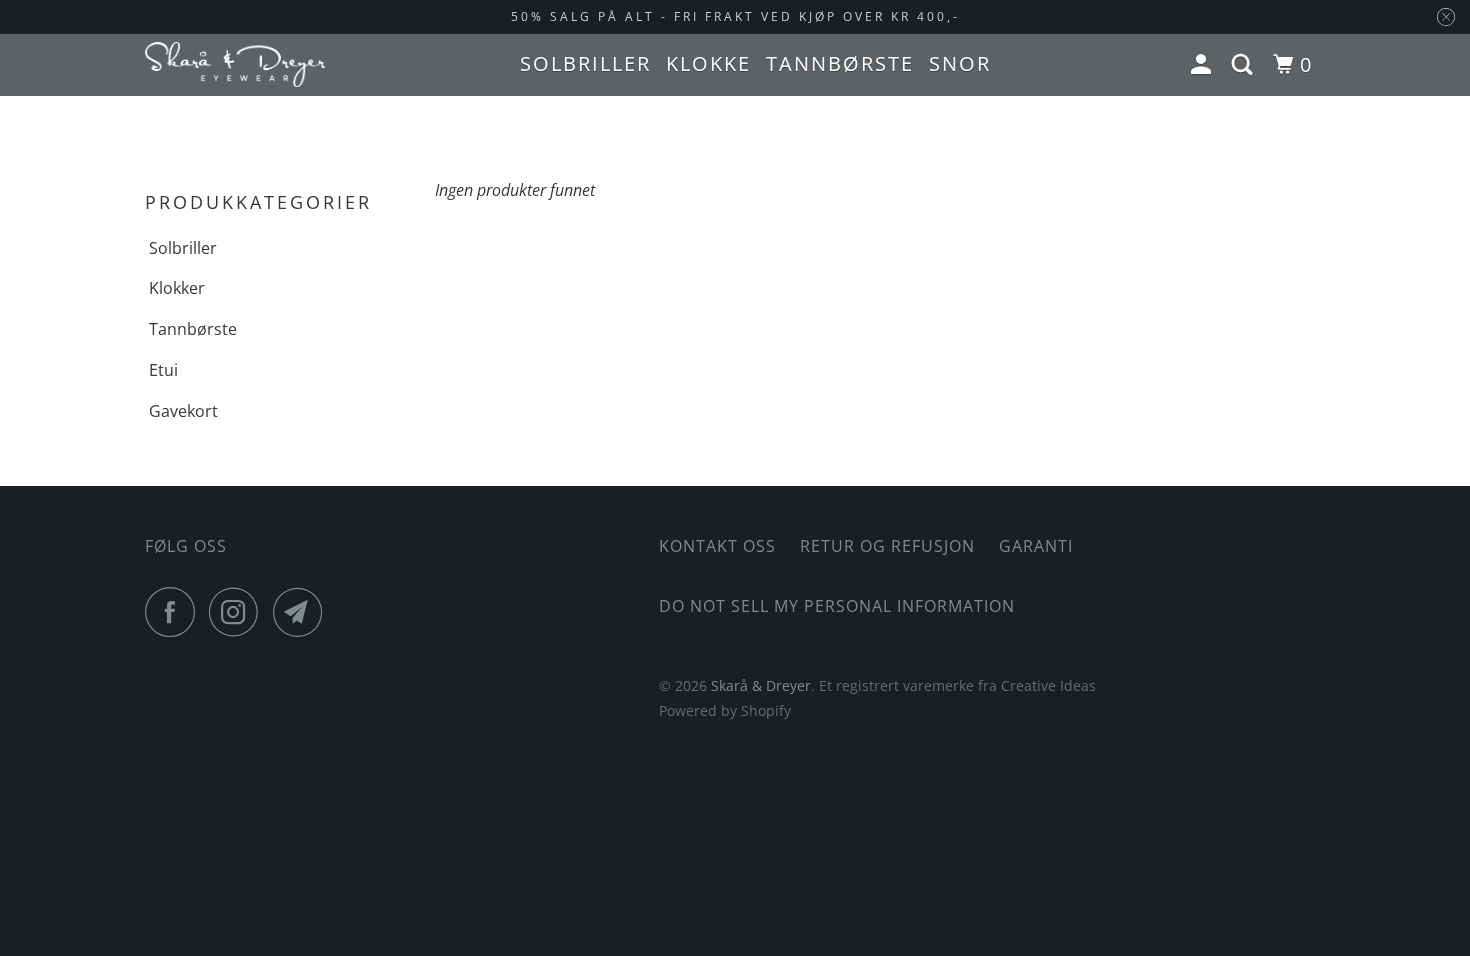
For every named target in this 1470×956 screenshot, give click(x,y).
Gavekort (183, 411)
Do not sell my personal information (837, 606)
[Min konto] (1204, 65)
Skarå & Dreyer (761, 685)
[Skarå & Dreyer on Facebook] (175, 612)
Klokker (177, 288)
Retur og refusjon (887, 546)
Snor (960, 63)
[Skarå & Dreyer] (235, 64)
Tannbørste (840, 63)
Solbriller (585, 63)
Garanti (1036, 546)
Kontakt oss (717, 546)
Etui (163, 370)
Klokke (708, 63)
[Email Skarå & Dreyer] (303, 612)
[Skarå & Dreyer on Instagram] (239, 612)
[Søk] (1245, 65)
